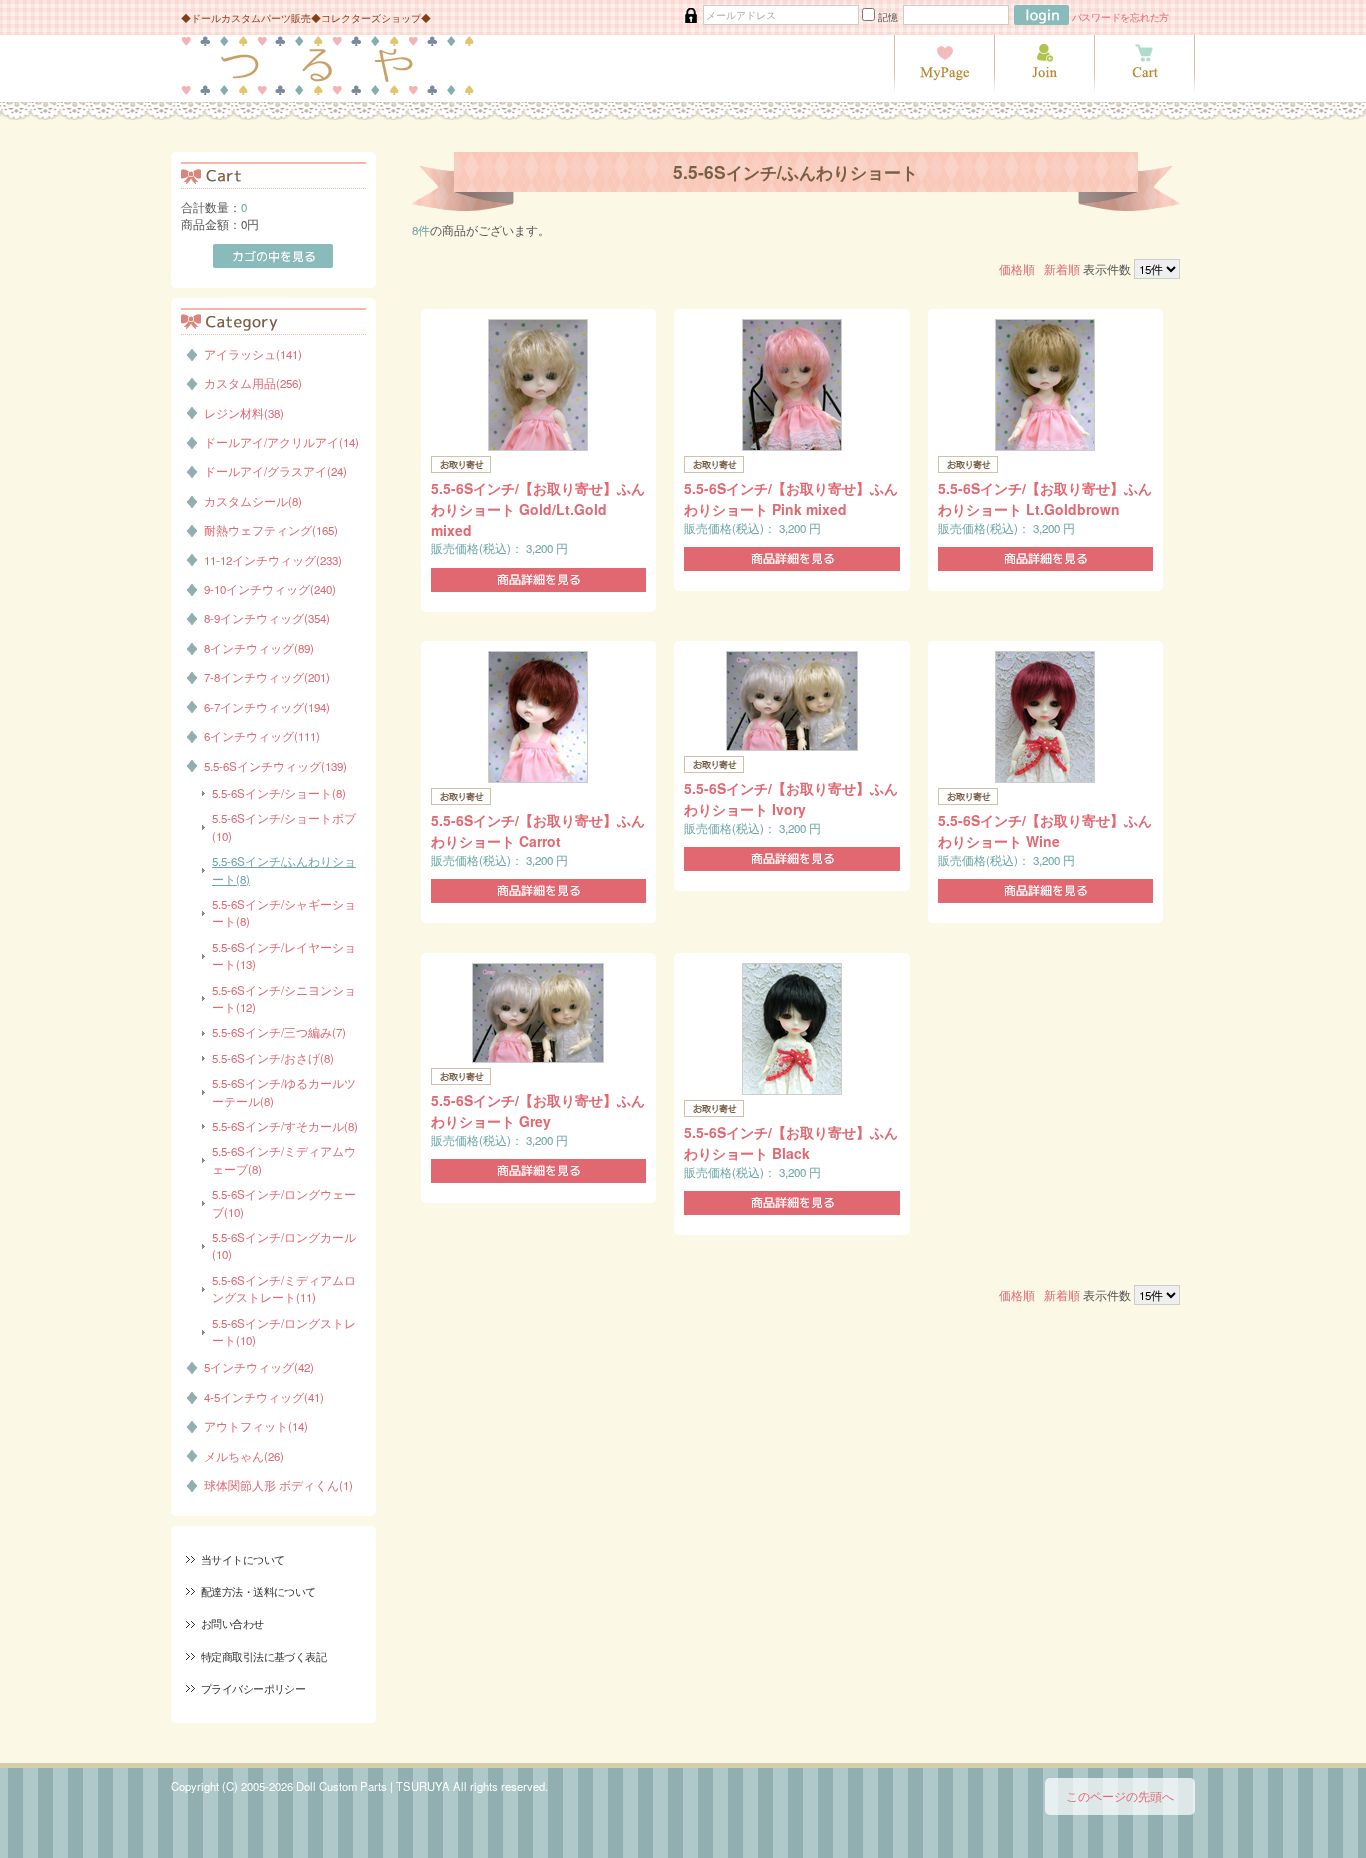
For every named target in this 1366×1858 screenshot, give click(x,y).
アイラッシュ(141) (253, 354)
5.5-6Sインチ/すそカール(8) (285, 1126)
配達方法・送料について (258, 1591)
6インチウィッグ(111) (262, 736)
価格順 (1017, 269)
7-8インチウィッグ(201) (267, 677)
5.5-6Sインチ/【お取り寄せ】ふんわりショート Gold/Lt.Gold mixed (538, 509)
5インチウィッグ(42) (259, 1367)
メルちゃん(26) (244, 1456)
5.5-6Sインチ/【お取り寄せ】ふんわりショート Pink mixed (791, 498)
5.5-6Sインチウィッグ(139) (275, 766)
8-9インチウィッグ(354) (267, 618)
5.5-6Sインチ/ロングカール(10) (284, 1245)
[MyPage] (944, 90)
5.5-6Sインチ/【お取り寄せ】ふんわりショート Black (791, 1142)
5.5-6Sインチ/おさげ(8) (273, 1058)
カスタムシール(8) (253, 501)
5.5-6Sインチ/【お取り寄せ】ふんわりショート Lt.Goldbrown (1045, 498)
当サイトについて (242, 1559)
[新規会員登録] (1044, 90)
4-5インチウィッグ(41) (264, 1397)
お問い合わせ (232, 1623)
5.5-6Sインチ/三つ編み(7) (279, 1032)
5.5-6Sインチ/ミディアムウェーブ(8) (284, 1159)
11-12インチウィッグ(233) (273, 560)
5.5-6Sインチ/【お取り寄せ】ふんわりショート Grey (538, 1110)
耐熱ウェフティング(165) (271, 530)
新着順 (1062, 269)
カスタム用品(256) (253, 383)
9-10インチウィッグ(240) (270, 589)
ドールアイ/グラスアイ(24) (275, 471)
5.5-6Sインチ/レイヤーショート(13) (284, 955)
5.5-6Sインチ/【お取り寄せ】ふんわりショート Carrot (538, 830)
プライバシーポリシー (253, 1688)
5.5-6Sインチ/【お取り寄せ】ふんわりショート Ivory (791, 798)
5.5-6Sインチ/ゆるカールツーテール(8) (284, 1091)
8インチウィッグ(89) (259, 648)
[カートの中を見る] (1144, 90)
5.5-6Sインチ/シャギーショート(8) (284, 912)
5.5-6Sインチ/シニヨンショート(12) (284, 998)
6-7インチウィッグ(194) (267, 707)
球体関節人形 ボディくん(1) (278, 1485)
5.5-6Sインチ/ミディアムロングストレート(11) (284, 1288)
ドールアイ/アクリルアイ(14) (281, 442)
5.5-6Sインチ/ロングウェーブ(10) (284, 1202)
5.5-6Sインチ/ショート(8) (279, 793)
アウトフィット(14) (256, 1426)
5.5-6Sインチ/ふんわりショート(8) (284, 869)
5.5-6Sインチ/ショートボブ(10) (284, 826)
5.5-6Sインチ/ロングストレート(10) (284, 1331)
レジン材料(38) (244, 413)
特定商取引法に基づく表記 (263, 1656)
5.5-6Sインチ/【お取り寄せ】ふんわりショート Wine (1045, 830)
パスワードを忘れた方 (1121, 16)
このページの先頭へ (1120, 1796)
